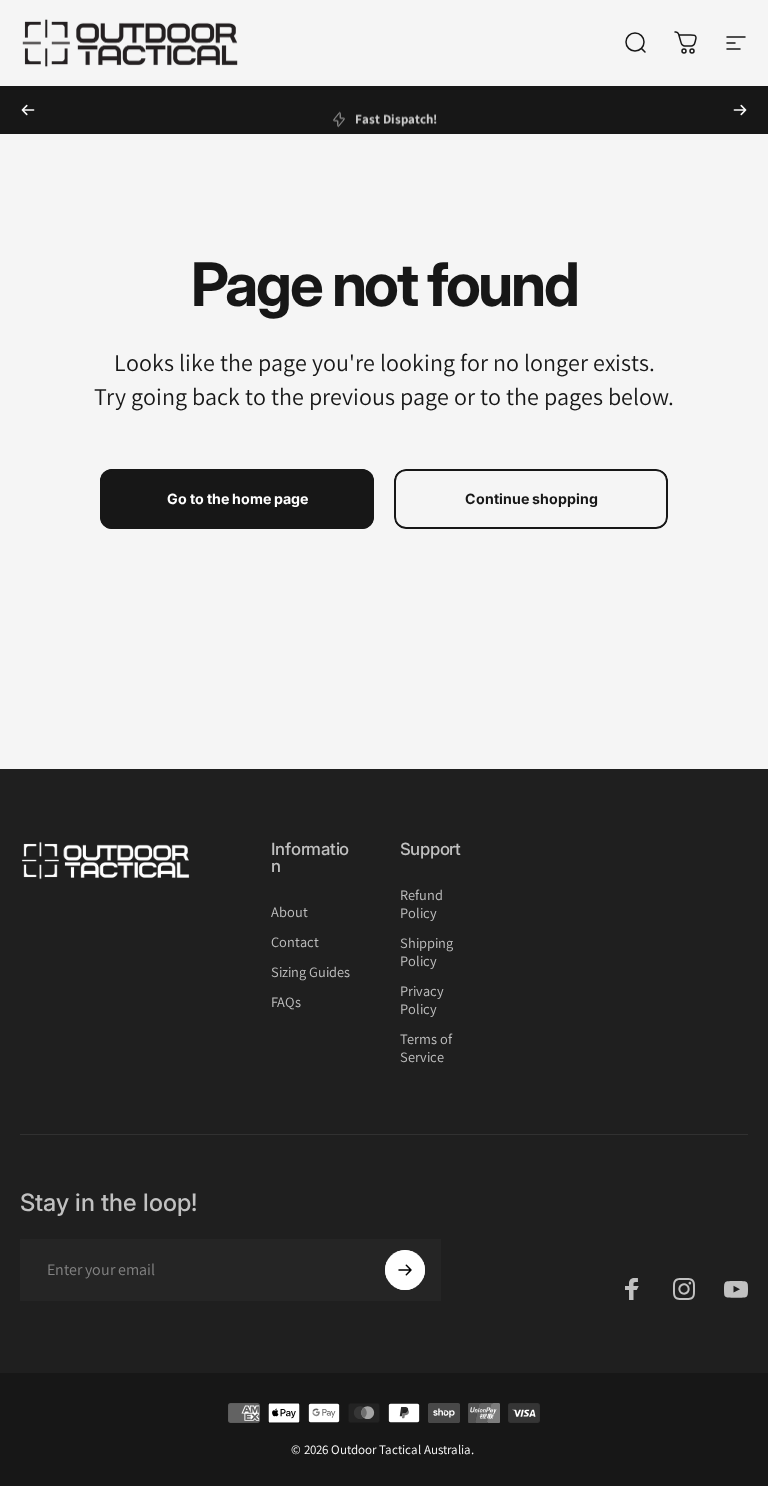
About (289, 912)
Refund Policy (421, 904)
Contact (295, 942)
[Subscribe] (405, 1270)
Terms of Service (426, 1048)
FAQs (286, 1002)
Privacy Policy (422, 1000)
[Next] (740, 110)
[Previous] (28, 110)
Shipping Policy (426, 952)
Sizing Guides (310, 972)
